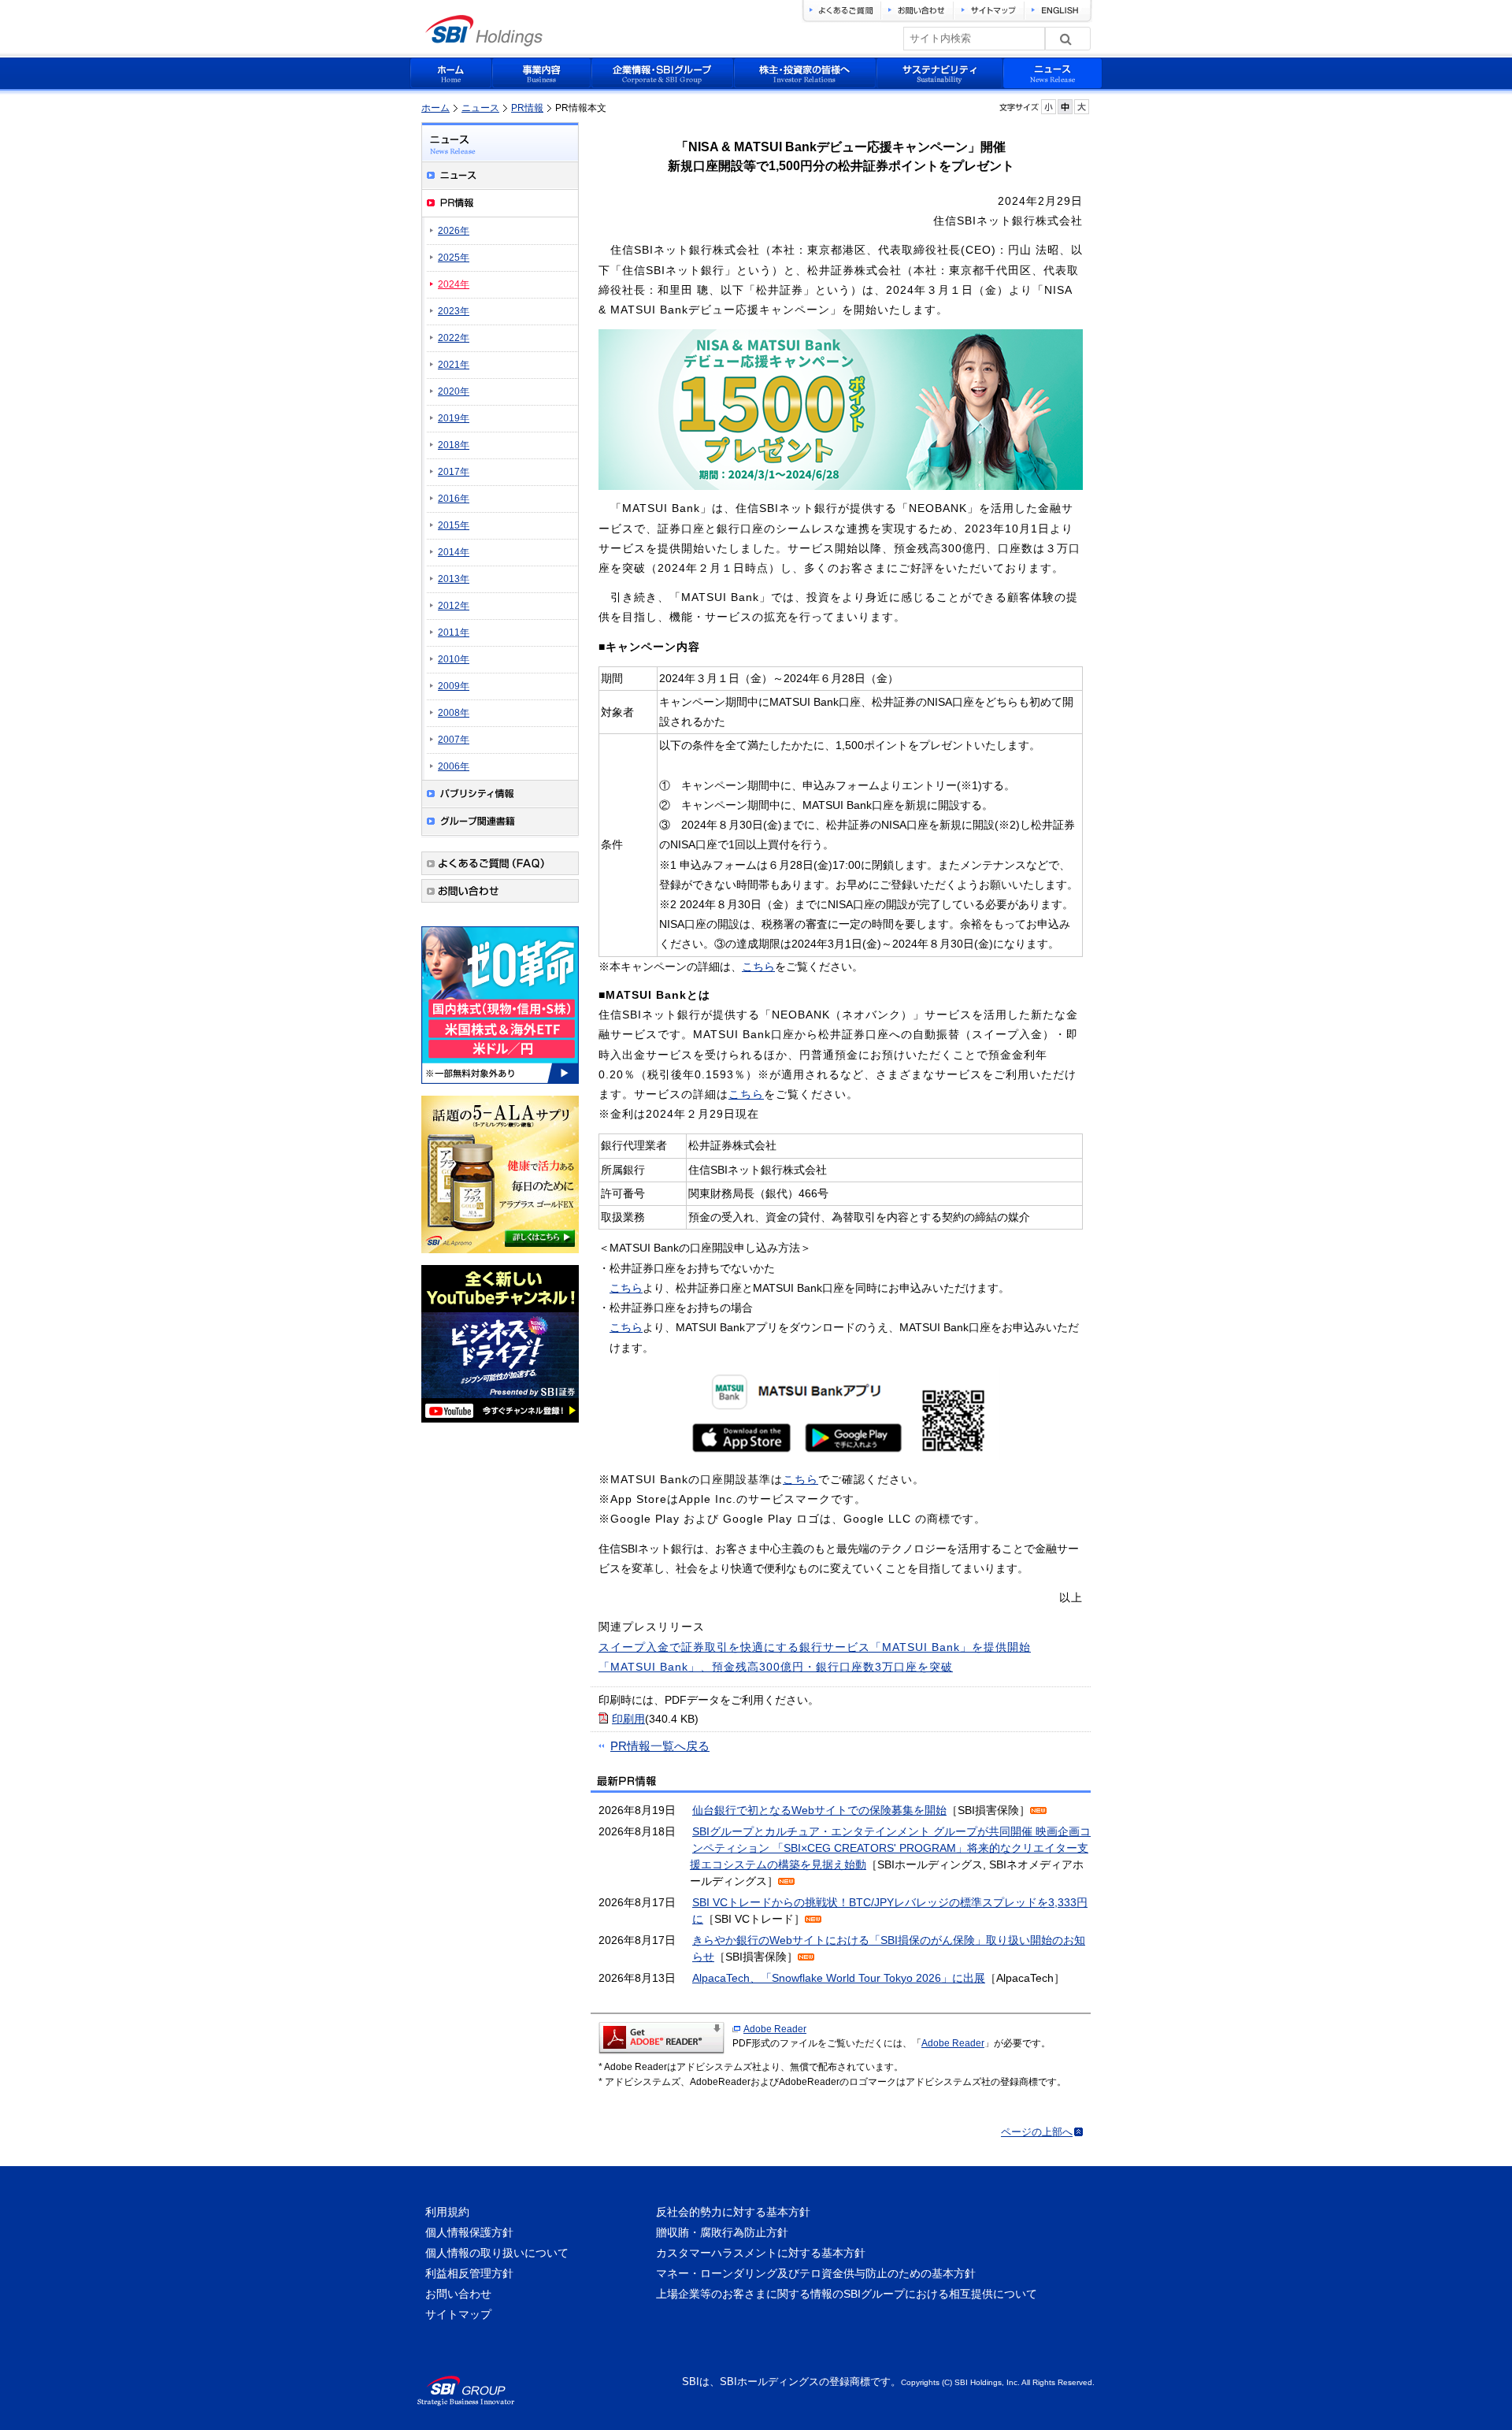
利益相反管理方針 (469, 2273)
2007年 (454, 740)
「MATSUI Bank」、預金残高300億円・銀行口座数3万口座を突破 (776, 1667)
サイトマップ (458, 2314)
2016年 (454, 499)
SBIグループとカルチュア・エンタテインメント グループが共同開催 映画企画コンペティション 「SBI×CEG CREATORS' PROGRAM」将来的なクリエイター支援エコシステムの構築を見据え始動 (890, 1848)
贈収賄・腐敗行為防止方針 (722, 2232)
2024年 (454, 284)
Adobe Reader (775, 2029)
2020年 (454, 391)
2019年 (454, 418)
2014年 (454, 552)
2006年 (454, 766)
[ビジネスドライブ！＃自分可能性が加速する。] (500, 1425)
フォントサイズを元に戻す (1065, 107)
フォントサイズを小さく (1049, 107)
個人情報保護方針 (469, 2232)
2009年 (454, 686)
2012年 (454, 606)
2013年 (454, 579)
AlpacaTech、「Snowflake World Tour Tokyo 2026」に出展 (839, 1978)
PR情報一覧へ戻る (660, 1746)
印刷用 (628, 1719)
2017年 (454, 472)
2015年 (454, 525)
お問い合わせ (458, 2294)
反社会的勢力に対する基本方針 (733, 2212)
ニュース (480, 108)
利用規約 (447, 2212)
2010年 (454, 659)
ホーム (435, 108)
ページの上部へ (1037, 2132)
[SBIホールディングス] (484, 42)
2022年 (454, 338)
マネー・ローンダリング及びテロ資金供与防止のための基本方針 (816, 2273)
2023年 (454, 311)
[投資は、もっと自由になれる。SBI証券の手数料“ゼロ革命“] (500, 1086)
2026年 (454, 231)
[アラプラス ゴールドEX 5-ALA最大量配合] (500, 1256)
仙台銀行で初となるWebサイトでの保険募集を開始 (819, 1810)
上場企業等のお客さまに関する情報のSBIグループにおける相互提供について (847, 2294)
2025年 (454, 258)
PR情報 (527, 108)
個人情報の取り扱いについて (497, 2253)
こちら (758, 966)
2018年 (454, 445)
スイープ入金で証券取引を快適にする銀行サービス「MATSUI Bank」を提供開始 (815, 1647)
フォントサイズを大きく (1082, 107)
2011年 (454, 633)
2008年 (454, 713)
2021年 (454, 365)
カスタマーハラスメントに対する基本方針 (761, 2253)
